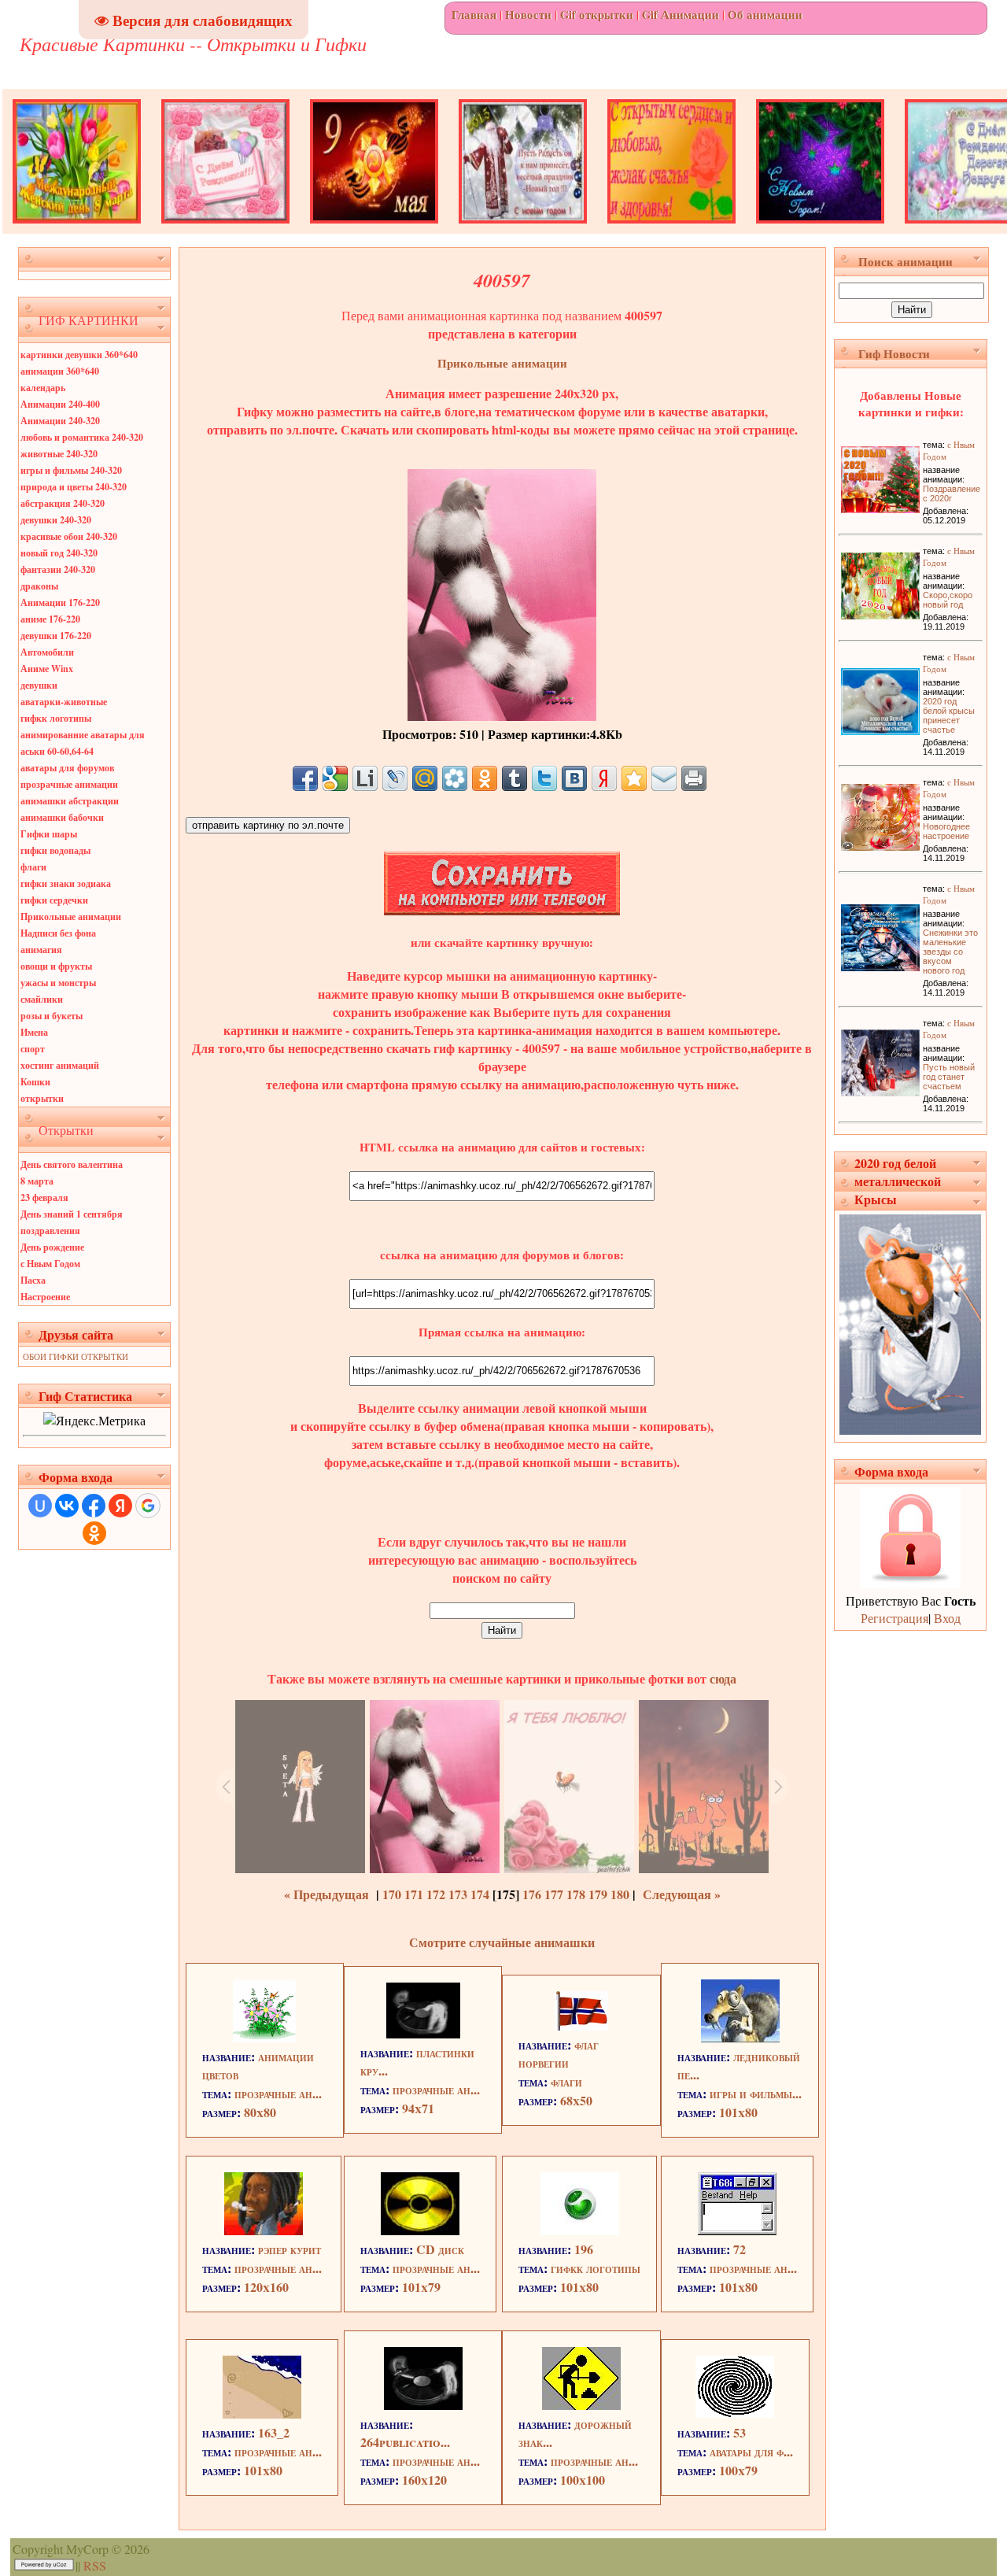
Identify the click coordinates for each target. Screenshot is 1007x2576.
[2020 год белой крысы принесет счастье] (880, 730)
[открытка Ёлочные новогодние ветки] (820, 229)
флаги (33, 867)
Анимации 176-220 (60, 602)
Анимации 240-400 (60, 404)
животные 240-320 (59, 454)
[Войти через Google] (148, 1506)
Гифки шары (49, 834)
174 (480, 1894)
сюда (721, 1678)
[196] (580, 2230)
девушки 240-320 (56, 520)
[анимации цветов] (264, 2037)
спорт (33, 1049)
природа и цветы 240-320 (74, 487)
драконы (39, 586)
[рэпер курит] (264, 2230)
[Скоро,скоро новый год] (880, 614)
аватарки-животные (64, 702)
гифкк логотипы (56, 718)
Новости (528, 15)
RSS (95, 2565)
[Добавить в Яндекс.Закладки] (604, 778)
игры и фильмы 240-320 (71, 470)
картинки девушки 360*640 (79, 355)
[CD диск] (420, 2230)
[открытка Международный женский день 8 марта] (77, 229)
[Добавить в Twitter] (544, 778)
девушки (39, 685)
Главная (474, 15)
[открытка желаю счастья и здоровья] (671, 229)
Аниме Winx (47, 669)
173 (458, 1894)
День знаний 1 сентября (72, 1214)
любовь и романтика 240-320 (82, 437)
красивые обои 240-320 (69, 536)
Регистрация (894, 1618)
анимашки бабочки (62, 817)
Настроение (45, 1297)
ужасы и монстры (58, 983)
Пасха (33, 1280)
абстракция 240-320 (63, 503)
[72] (737, 2230)
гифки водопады (55, 850)
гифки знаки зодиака (66, 883)
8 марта (37, 1181)
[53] (735, 2413)
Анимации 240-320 (60, 421)
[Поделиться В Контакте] (574, 778)
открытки (42, 1098)
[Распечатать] (694, 778)
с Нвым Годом (50, 1264)
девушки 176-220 (56, 636)
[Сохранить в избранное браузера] (634, 778)
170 (392, 1894)
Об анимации (765, 15)
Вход (947, 1618)
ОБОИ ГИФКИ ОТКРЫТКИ (76, 1356)
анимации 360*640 (60, 371)
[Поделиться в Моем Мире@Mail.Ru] (425, 778)
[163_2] (262, 2413)
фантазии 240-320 (58, 569)
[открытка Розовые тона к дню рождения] (225, 229)
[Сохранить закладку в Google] (335, 778)
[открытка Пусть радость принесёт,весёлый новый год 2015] (523, 229)
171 (414, 1894)
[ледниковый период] (740, 2037)
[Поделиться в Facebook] (305, 778)
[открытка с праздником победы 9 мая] (374, 229)
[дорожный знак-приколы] (581, 2405)
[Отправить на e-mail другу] (664, 778)
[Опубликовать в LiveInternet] (365, 778)
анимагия (41, 950)
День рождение (52, 1247)
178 (576, 1894)
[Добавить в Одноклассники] (485, 778)
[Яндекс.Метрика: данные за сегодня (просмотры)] (94, 1420)
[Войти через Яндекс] (120, 1506)
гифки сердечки (54, 900)
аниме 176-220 (50, 619)
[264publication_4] (423, 2405)
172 (436, 1894)
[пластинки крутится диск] (423, 2033)
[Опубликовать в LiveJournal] (395, 778)
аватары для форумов (67, 768)
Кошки (35, 1082)
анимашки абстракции (70, 801)
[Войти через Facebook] (94, 1506)
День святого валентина (72, 1164)
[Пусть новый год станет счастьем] (880, 1091)
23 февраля (44, 1197)
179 (598, 1894)
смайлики (42, 999)
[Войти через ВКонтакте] (67, 1506)
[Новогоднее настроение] (880, 846)
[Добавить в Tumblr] (515, 778)
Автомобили (47, 652)
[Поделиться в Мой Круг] (455, 778)
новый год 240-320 (59, 553)
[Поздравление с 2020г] (880, 508)
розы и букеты (52, 1016)
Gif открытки (597, 15)
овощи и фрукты (56, 966)
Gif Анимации (681, 15)
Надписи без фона (58, 933)
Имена (34, 1032)
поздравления (50, 1231)
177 (554, 1894)
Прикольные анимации (71, 917)
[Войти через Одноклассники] (94, 1533)
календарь (43, 388)
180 (620, 1894)
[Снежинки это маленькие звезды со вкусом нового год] (880, 966)
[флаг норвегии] (581, 2025)
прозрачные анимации (69, 784)
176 (532, 1894)
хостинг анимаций (60, 1065)
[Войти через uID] (40, 1506)
